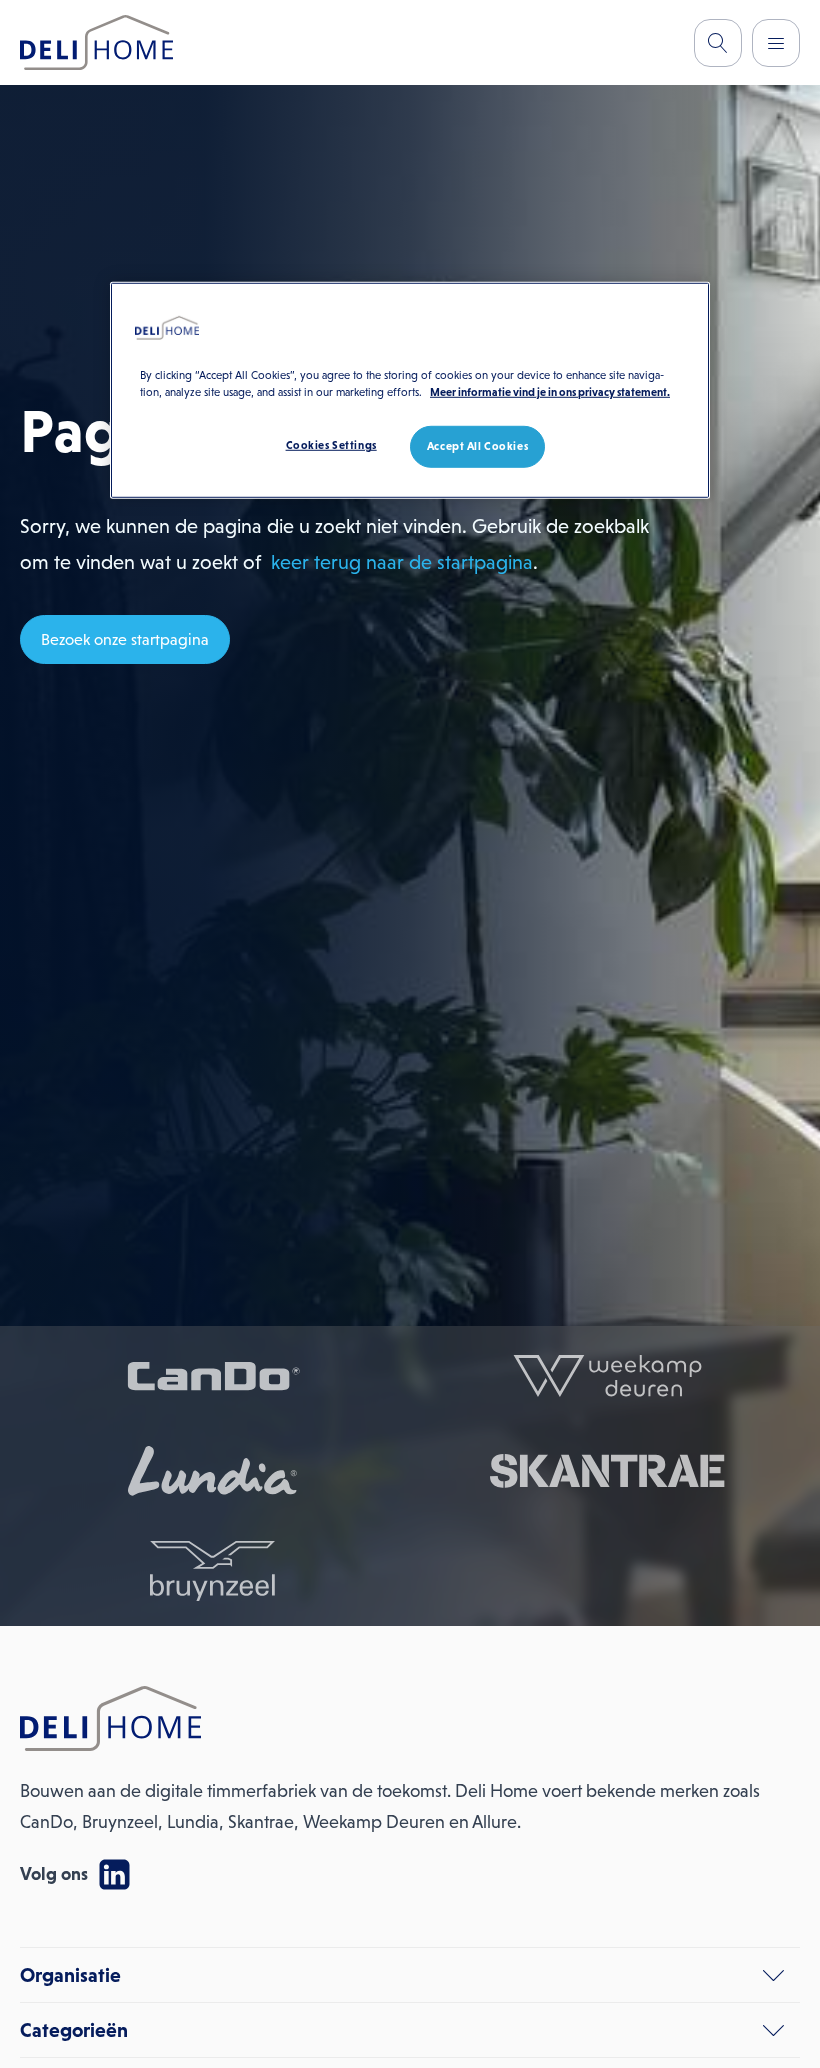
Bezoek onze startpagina (125, 639)
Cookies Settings (331, 445)
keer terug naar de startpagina (402, 562)
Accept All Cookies (477, 446)
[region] (410, 390)
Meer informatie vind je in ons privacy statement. (550, 392)
